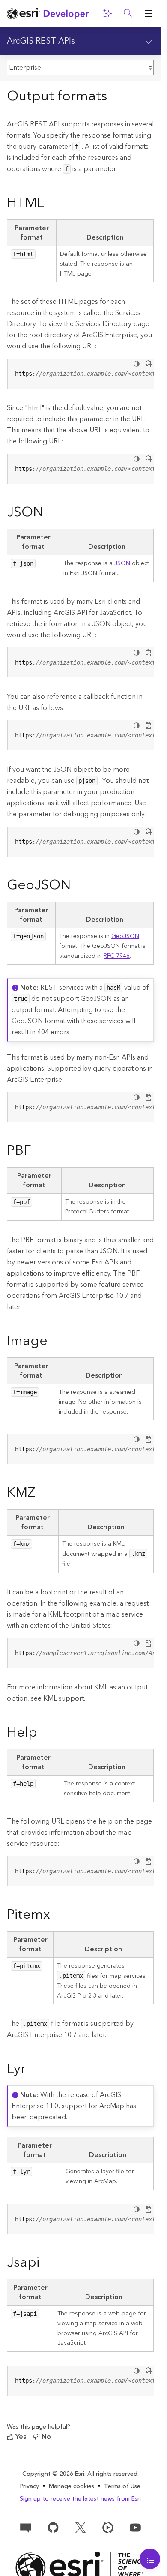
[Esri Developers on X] (81, 2527)
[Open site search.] (128, 14)
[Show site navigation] (149, 14)
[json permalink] (50, 513)
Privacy (30, 2486)
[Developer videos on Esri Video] (108, 2527)
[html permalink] (51, 204)
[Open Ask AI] (107, 14)
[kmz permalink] (42, 1493)
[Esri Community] (26, 2527)
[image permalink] (54, 1342)
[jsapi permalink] (46, 2263)
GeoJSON (125, 936)
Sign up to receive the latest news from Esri (80, 2499)
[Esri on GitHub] (53, 2527)
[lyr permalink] (33, 2070)
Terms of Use (122, 2486)
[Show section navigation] (149, 41)
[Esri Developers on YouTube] (135, 2527)
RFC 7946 (117, 956)
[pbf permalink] (38, 1151)
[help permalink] (44, 1733)
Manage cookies (72, 2487)
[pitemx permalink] (57, 1915)
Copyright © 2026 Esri (53, 2474)
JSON (122, 563)
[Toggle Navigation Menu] (150, 2559)
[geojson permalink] (78, 886)
